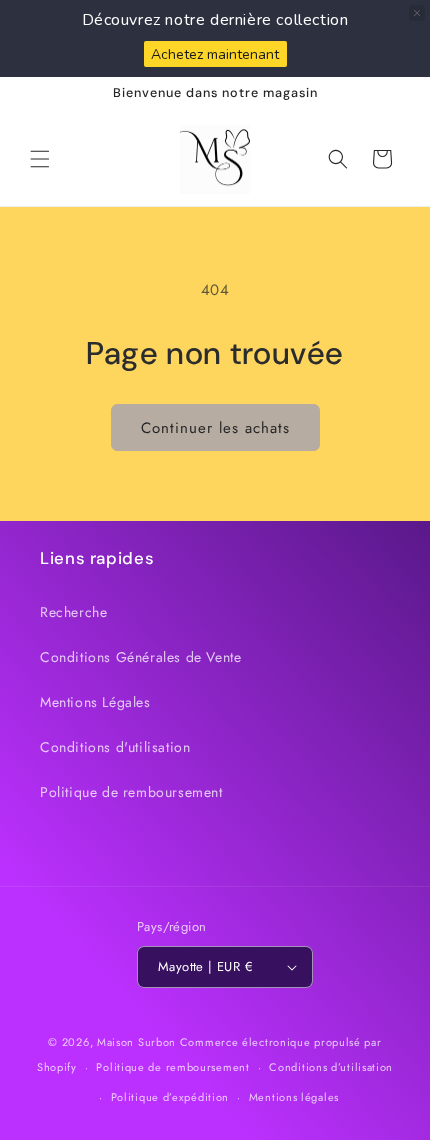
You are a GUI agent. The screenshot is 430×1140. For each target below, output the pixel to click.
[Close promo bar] (417, 13)
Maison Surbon (136, 1042)
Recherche (73, 612)
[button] (40, 159)
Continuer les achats (215, 428)
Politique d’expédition (170, 1097)
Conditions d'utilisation (115, 747)
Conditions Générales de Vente (140, 657)
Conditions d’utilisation (331, 1067)
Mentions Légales (95, 702)
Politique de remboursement (131, 792)
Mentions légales (294, 1097)
